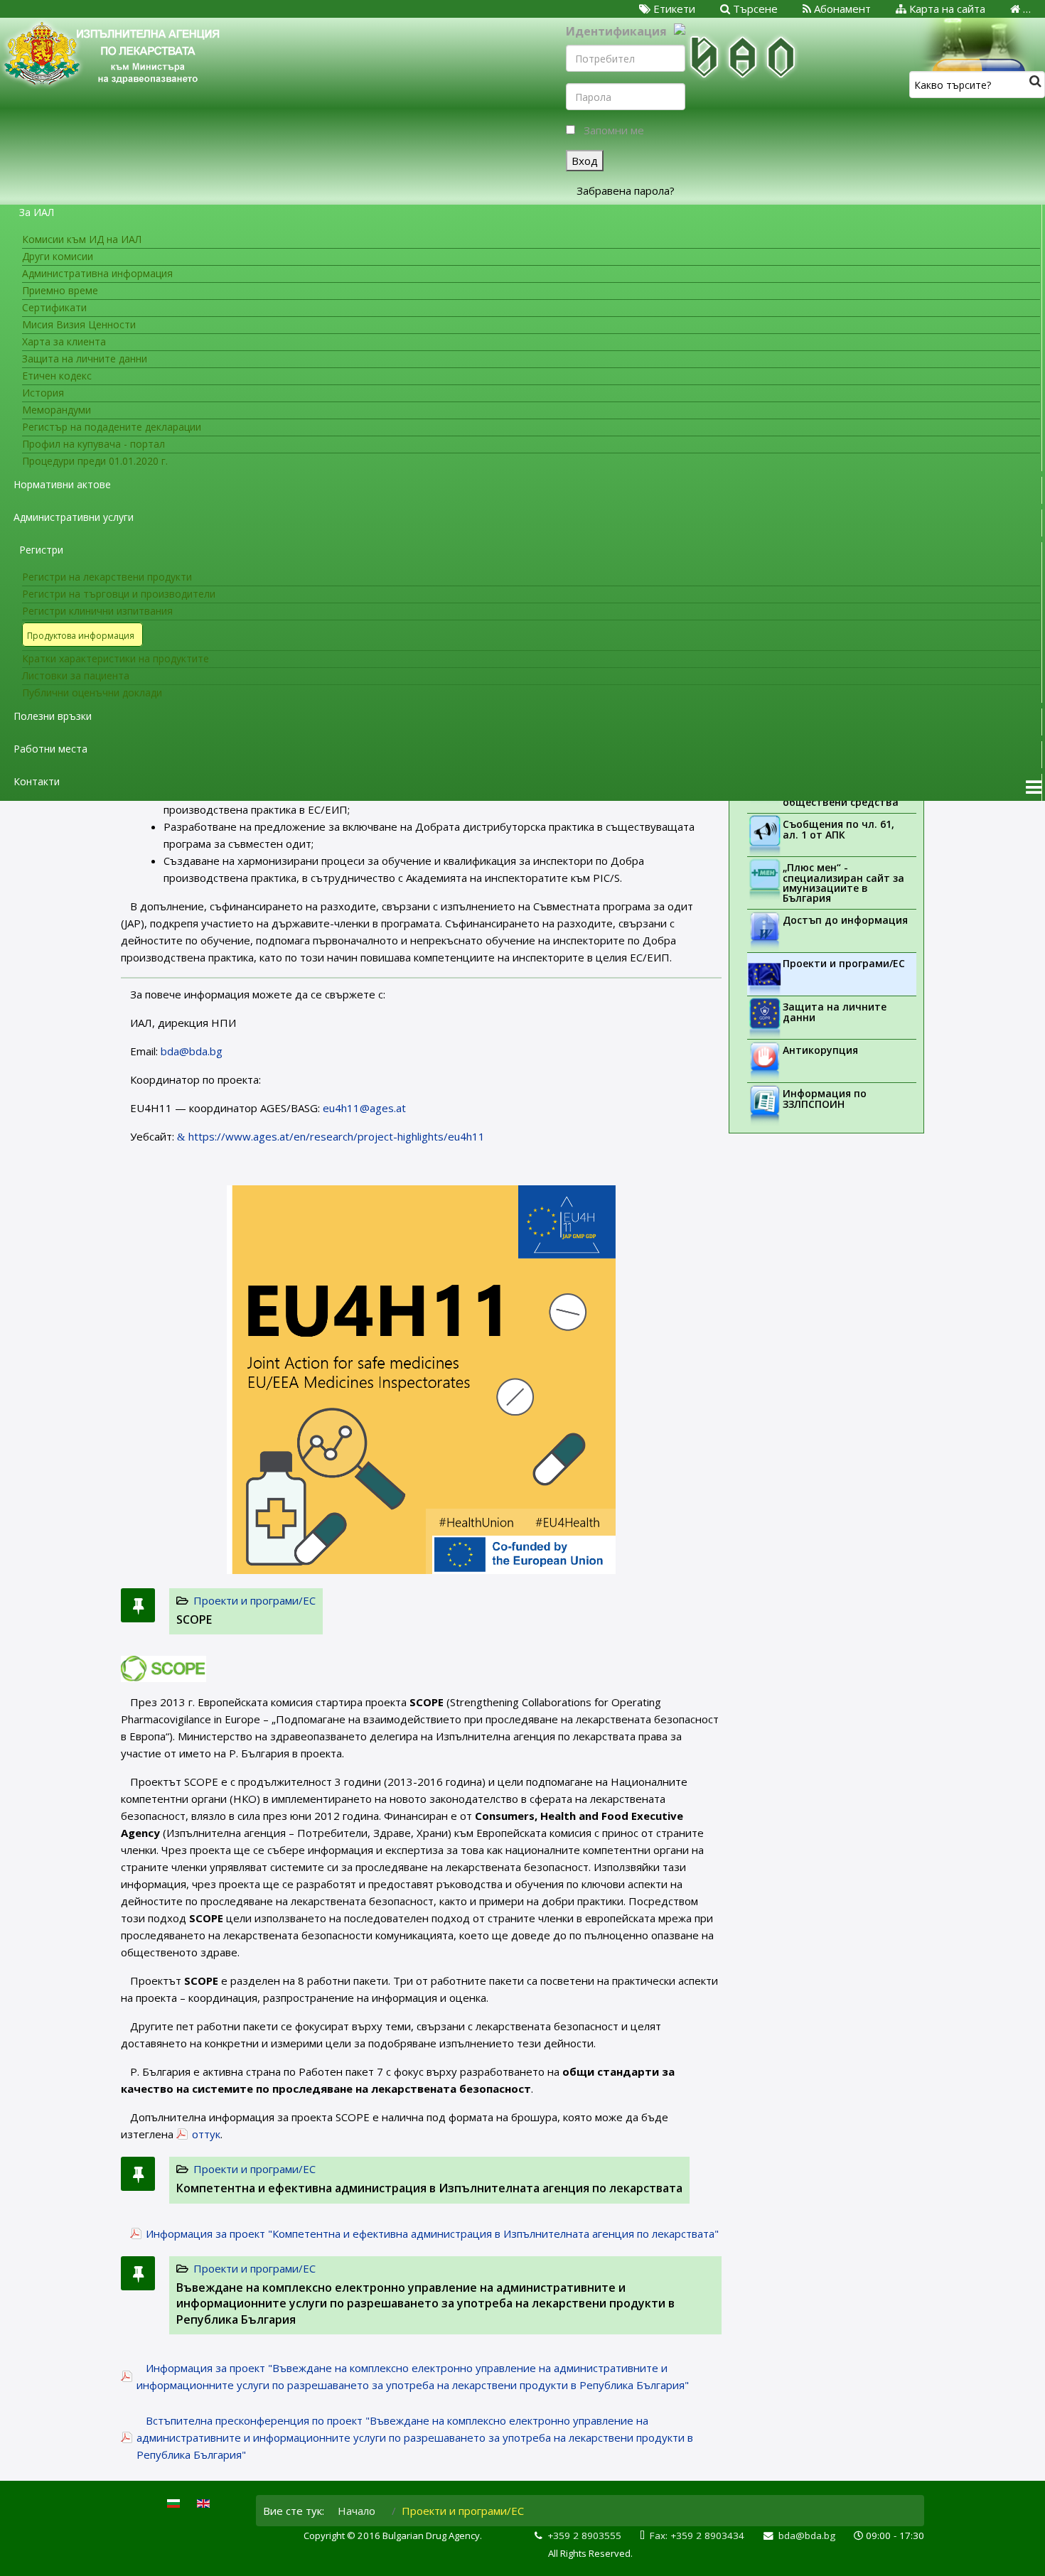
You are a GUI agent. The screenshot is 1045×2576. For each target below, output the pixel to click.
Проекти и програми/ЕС (254, 1600)
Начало (357, 2511)
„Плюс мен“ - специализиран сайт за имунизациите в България (843, 883)
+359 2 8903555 (584, 2535)
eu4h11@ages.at (364, 1108)
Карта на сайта (946, 9)
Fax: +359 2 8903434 (697, 2535)
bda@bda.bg (192, 1051)
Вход (585, 161)
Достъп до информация (845, 920)
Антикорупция (820, 1050)
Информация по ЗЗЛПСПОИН (825, 1099)
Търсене (754, 9)
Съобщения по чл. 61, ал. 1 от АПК (838, 829)
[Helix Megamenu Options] (1034, 787)
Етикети (673, 9)
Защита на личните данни (835, 1012)
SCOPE (194, 1620)
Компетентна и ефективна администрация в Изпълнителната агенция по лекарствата (429, 2188)
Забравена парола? (626, 190)
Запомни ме (614, 130)
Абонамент (841, 9)
